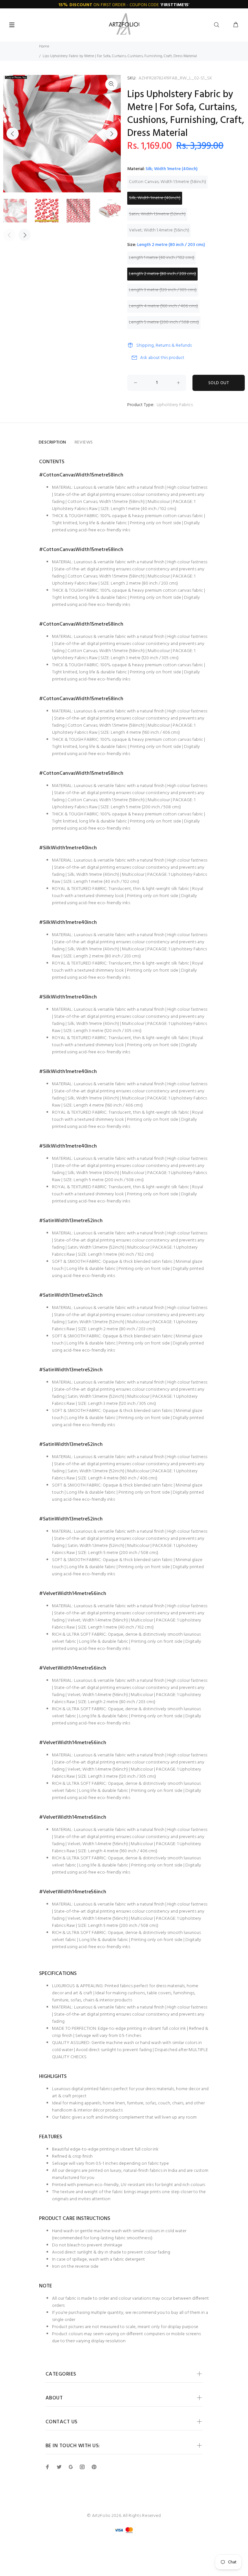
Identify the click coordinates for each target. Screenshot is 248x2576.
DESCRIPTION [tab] (52, 442)
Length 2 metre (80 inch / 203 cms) (162, 274)
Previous (13, 134)
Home (44, 46)
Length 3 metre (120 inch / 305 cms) (163, 290)
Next (111, 134)
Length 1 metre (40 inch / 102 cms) (162, 258)
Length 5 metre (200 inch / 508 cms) (164, 322)
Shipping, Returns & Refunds (164, 346)
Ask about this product (162, 358)
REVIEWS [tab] (84, 442)
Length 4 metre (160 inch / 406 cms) (163, 306)
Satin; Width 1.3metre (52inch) (157, 214)
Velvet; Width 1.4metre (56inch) (159, 230)
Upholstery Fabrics (175, 405)
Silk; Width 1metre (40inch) (155, 198)
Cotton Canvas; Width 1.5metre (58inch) (167, 182)
